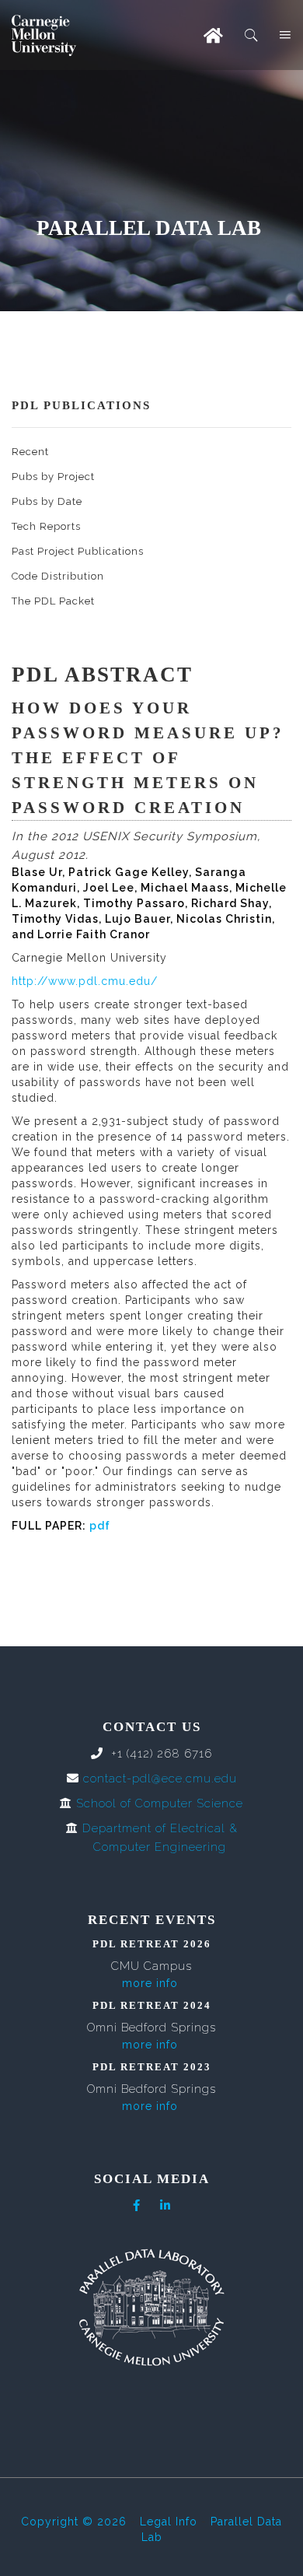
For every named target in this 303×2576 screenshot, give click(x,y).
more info (150, 1983)
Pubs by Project (53, 477)
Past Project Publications (78, 551)
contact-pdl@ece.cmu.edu (160, 1779)
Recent (30, 452)
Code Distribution (58, 576)
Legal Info (169, 2522)
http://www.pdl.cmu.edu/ (85, 981)
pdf (100, 1526)
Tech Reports (46, 526)
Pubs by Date (47, 501)
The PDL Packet (53, 601)
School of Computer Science (160, 1803)
